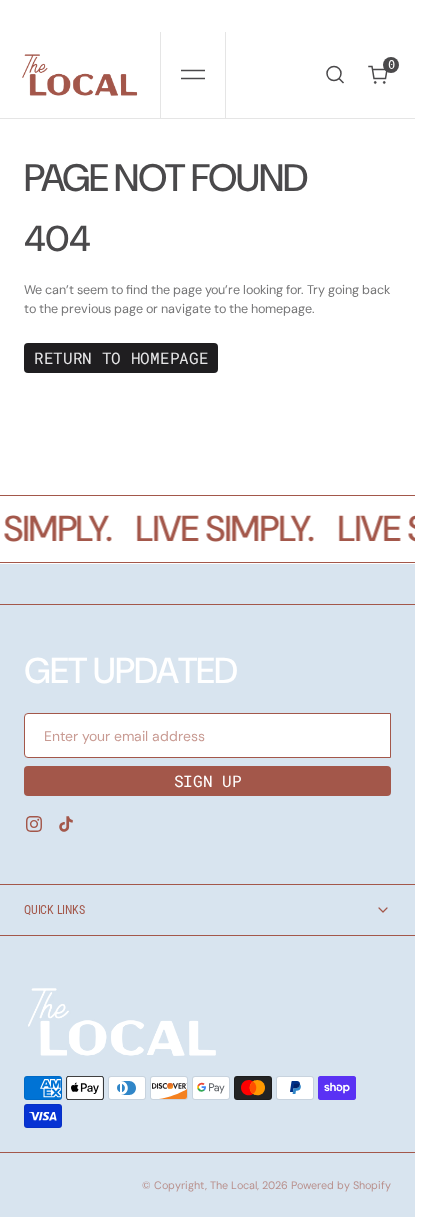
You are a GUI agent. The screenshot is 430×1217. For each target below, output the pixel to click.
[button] (193, 75)
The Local (233, 1185)
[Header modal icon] (193, 75)
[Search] (335, 74)
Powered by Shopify (341, 1185)
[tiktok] (66, 824)
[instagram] (34, 824)
